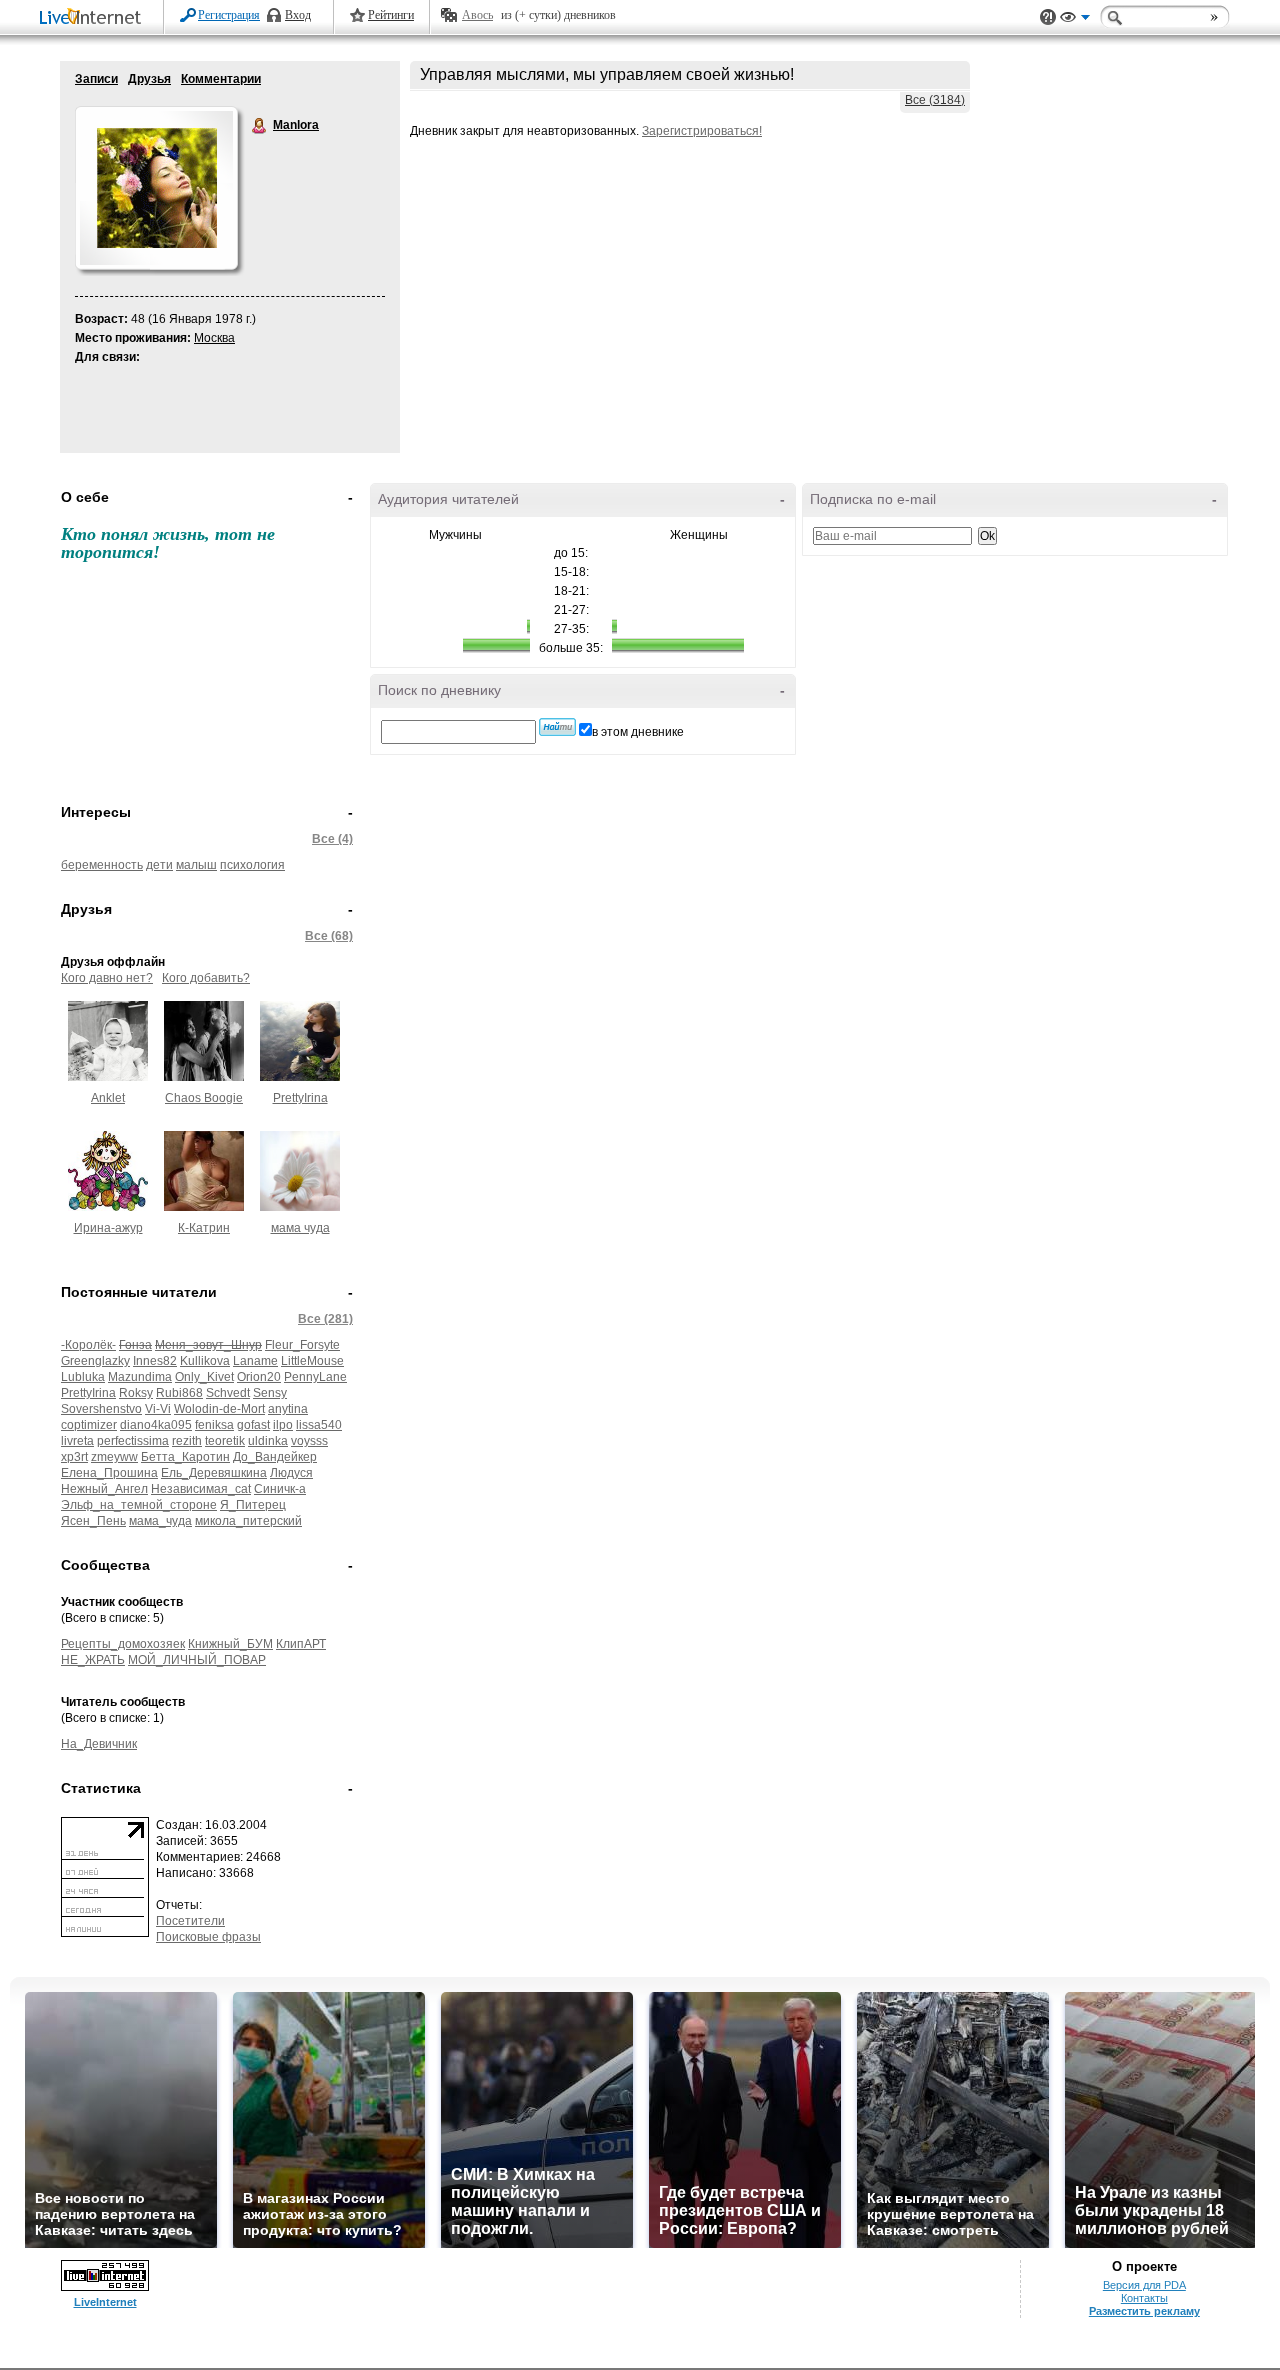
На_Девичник (99, 1744)
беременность (102, 865)
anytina (288, 1409)
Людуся (291, 1473)
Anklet (108, 1098)
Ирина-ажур (108, 1228)
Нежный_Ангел (104, 1489)
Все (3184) (935, 100)
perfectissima (133, 1441)
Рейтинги (391, 15)
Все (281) (325, 1319)
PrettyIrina (300, 1098)
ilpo (283, 1425)
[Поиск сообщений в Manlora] (557, 727)
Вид (1075, 20)
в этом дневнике (638, 732)
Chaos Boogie (204, 1098)
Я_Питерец (253, 1505)
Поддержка (1048, 17)
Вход (298, 15)
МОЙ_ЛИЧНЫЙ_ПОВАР (197, 1660)
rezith (187, 1441)
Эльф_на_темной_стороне (139, 1505)
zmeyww (114, 1457)
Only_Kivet (204, 1377)
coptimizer (89, 1425)
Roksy (136, 1393)
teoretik (225, 1441)
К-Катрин (204, 1228)
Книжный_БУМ (230, 1644)
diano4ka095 (156, 1425)
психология (252, 865)
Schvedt (228, 1393)
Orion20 (259, 1377)
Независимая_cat (201, 1489)
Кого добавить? (206, 978)
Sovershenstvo (101, 1409)
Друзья (149, 79)
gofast (253, 1425)
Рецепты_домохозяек (123, 1644)
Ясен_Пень (93, 1521)
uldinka (268, 1441)
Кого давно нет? (107, 978)
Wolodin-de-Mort (219, 1409)
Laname (255, 1361)
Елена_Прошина (109, 1473)
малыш (196, 865)
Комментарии (221, 79)
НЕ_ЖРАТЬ (93, 1660)
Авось (477, 15)
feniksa (214, 1425)
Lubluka (83, 1377)
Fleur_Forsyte (302, 1345)
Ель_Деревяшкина (214, 1473)
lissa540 (319, 1425)
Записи (96, 79)
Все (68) (329, 936)
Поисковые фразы (208, 1937)
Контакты (1144, 2298)
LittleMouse (312, 1361)
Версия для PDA (1144, 2285)
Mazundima (140, 1377)
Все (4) (332, 839)
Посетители (190, 1921)
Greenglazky (95, 1361)
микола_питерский (248, 1521)
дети (159, 865)
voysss (309, 1441)
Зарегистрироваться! (702, 131)
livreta (77, 1441)
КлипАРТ (301, 1644)
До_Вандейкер (275, 1457)
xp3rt (74, 1457)
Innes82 (155, 1361)
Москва (214, 338)
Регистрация (229, 15)
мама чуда (300, 1228)
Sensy (270, 1393)
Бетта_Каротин (185, 1457)
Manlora (260, 126)
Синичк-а (280, 1489)
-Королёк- (88, 1345)
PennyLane (315, 1377)
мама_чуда (160, 1521)
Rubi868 (179, 1393)
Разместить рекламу (1144, 2311)
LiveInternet (94, 18)
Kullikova (205, 1361)
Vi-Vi (158, 1409)
